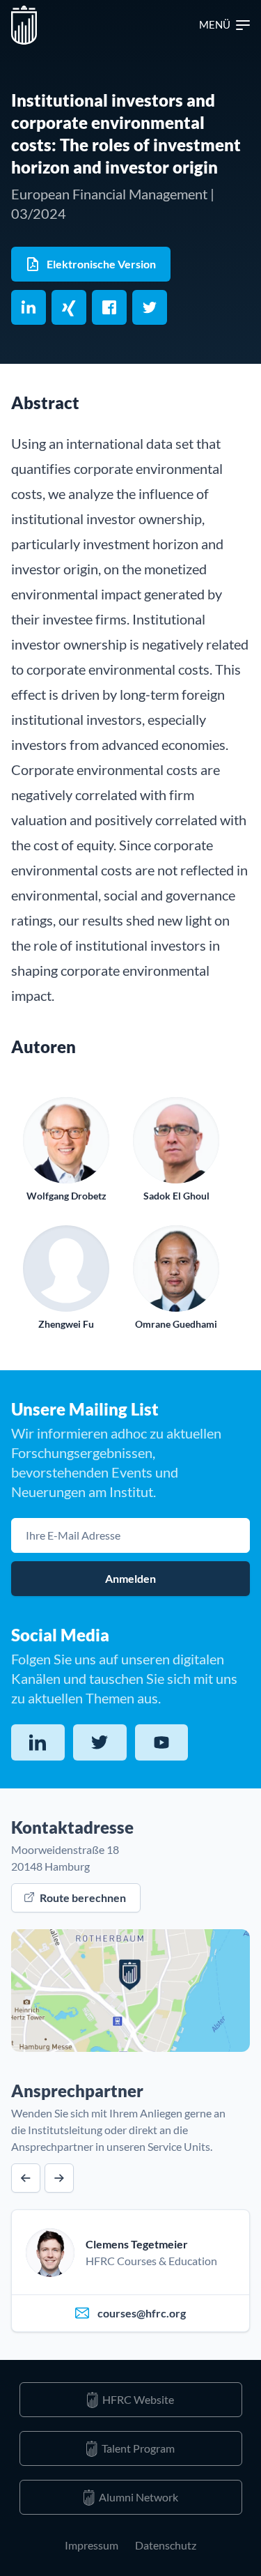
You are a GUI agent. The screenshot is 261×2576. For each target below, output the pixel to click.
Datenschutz (166, 2545)
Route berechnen (83, 1898)
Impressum (92, 2545)
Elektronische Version (101, 264)
